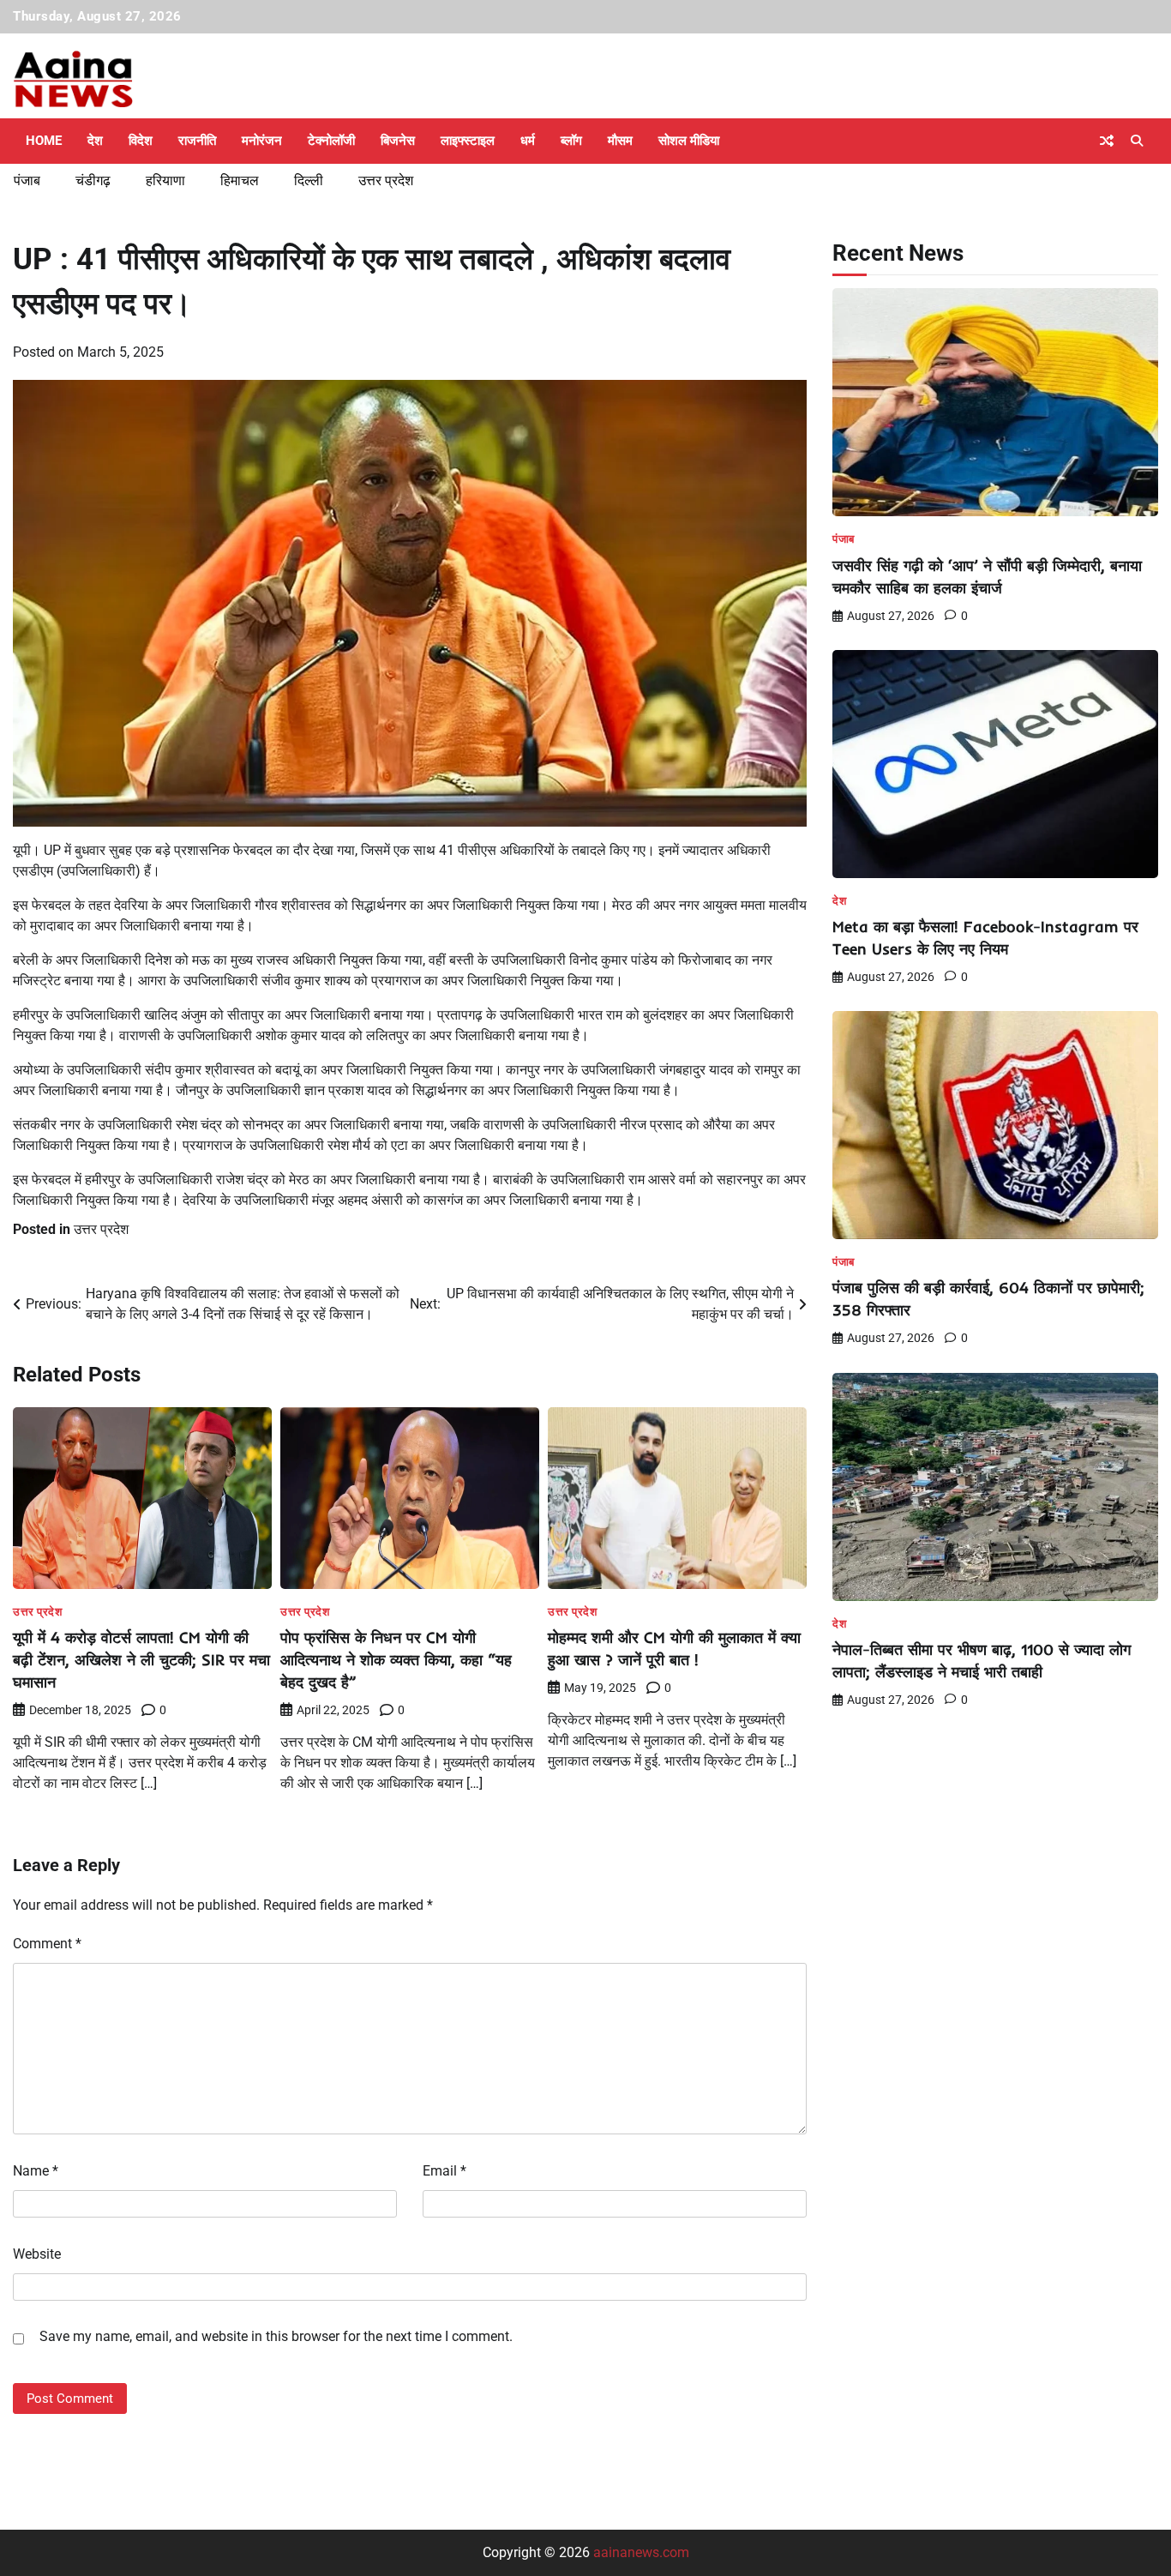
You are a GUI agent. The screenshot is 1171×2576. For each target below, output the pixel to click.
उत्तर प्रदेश (386, 181)
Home (44, 141)
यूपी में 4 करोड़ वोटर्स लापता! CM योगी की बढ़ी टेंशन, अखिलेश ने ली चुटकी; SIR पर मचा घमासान (141, 1660)
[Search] (1137, 141)
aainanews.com (641, 2552)
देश (95, 141)
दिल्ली (309, 181)
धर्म (528, 141)
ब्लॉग (571, 141)
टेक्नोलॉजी (331, 141)
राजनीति (197, 141)
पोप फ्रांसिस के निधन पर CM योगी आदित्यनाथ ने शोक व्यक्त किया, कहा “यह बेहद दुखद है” (396, 1660)
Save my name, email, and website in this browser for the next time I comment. (276, 2336)
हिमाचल (240, 181)
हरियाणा (165, 181)
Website (37, 2254)
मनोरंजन (262, 141)
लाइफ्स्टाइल (468, 141)
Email (444, 2171)
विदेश (141, 141)
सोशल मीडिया (689, 141)
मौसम (620, 141)
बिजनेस (398, 141)
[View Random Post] (1107, 141)
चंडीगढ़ (93, 181)
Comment (47, 1944)
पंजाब (27, 181)
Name (36, 2171)
